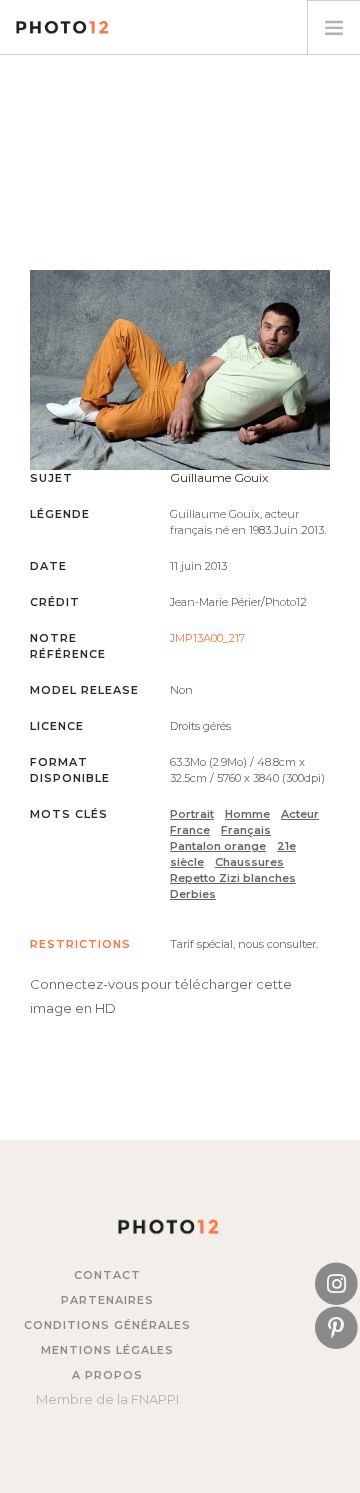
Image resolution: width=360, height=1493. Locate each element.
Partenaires (107, 1300)
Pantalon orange (218, 846)
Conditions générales (107, 1325)
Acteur (300, 814)
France (190, 830)
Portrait (192, 814)
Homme (247, 814)
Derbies (193, 894)
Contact (107, 1275)
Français (246, 830)
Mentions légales (107, 1350)
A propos (107, 1375)
